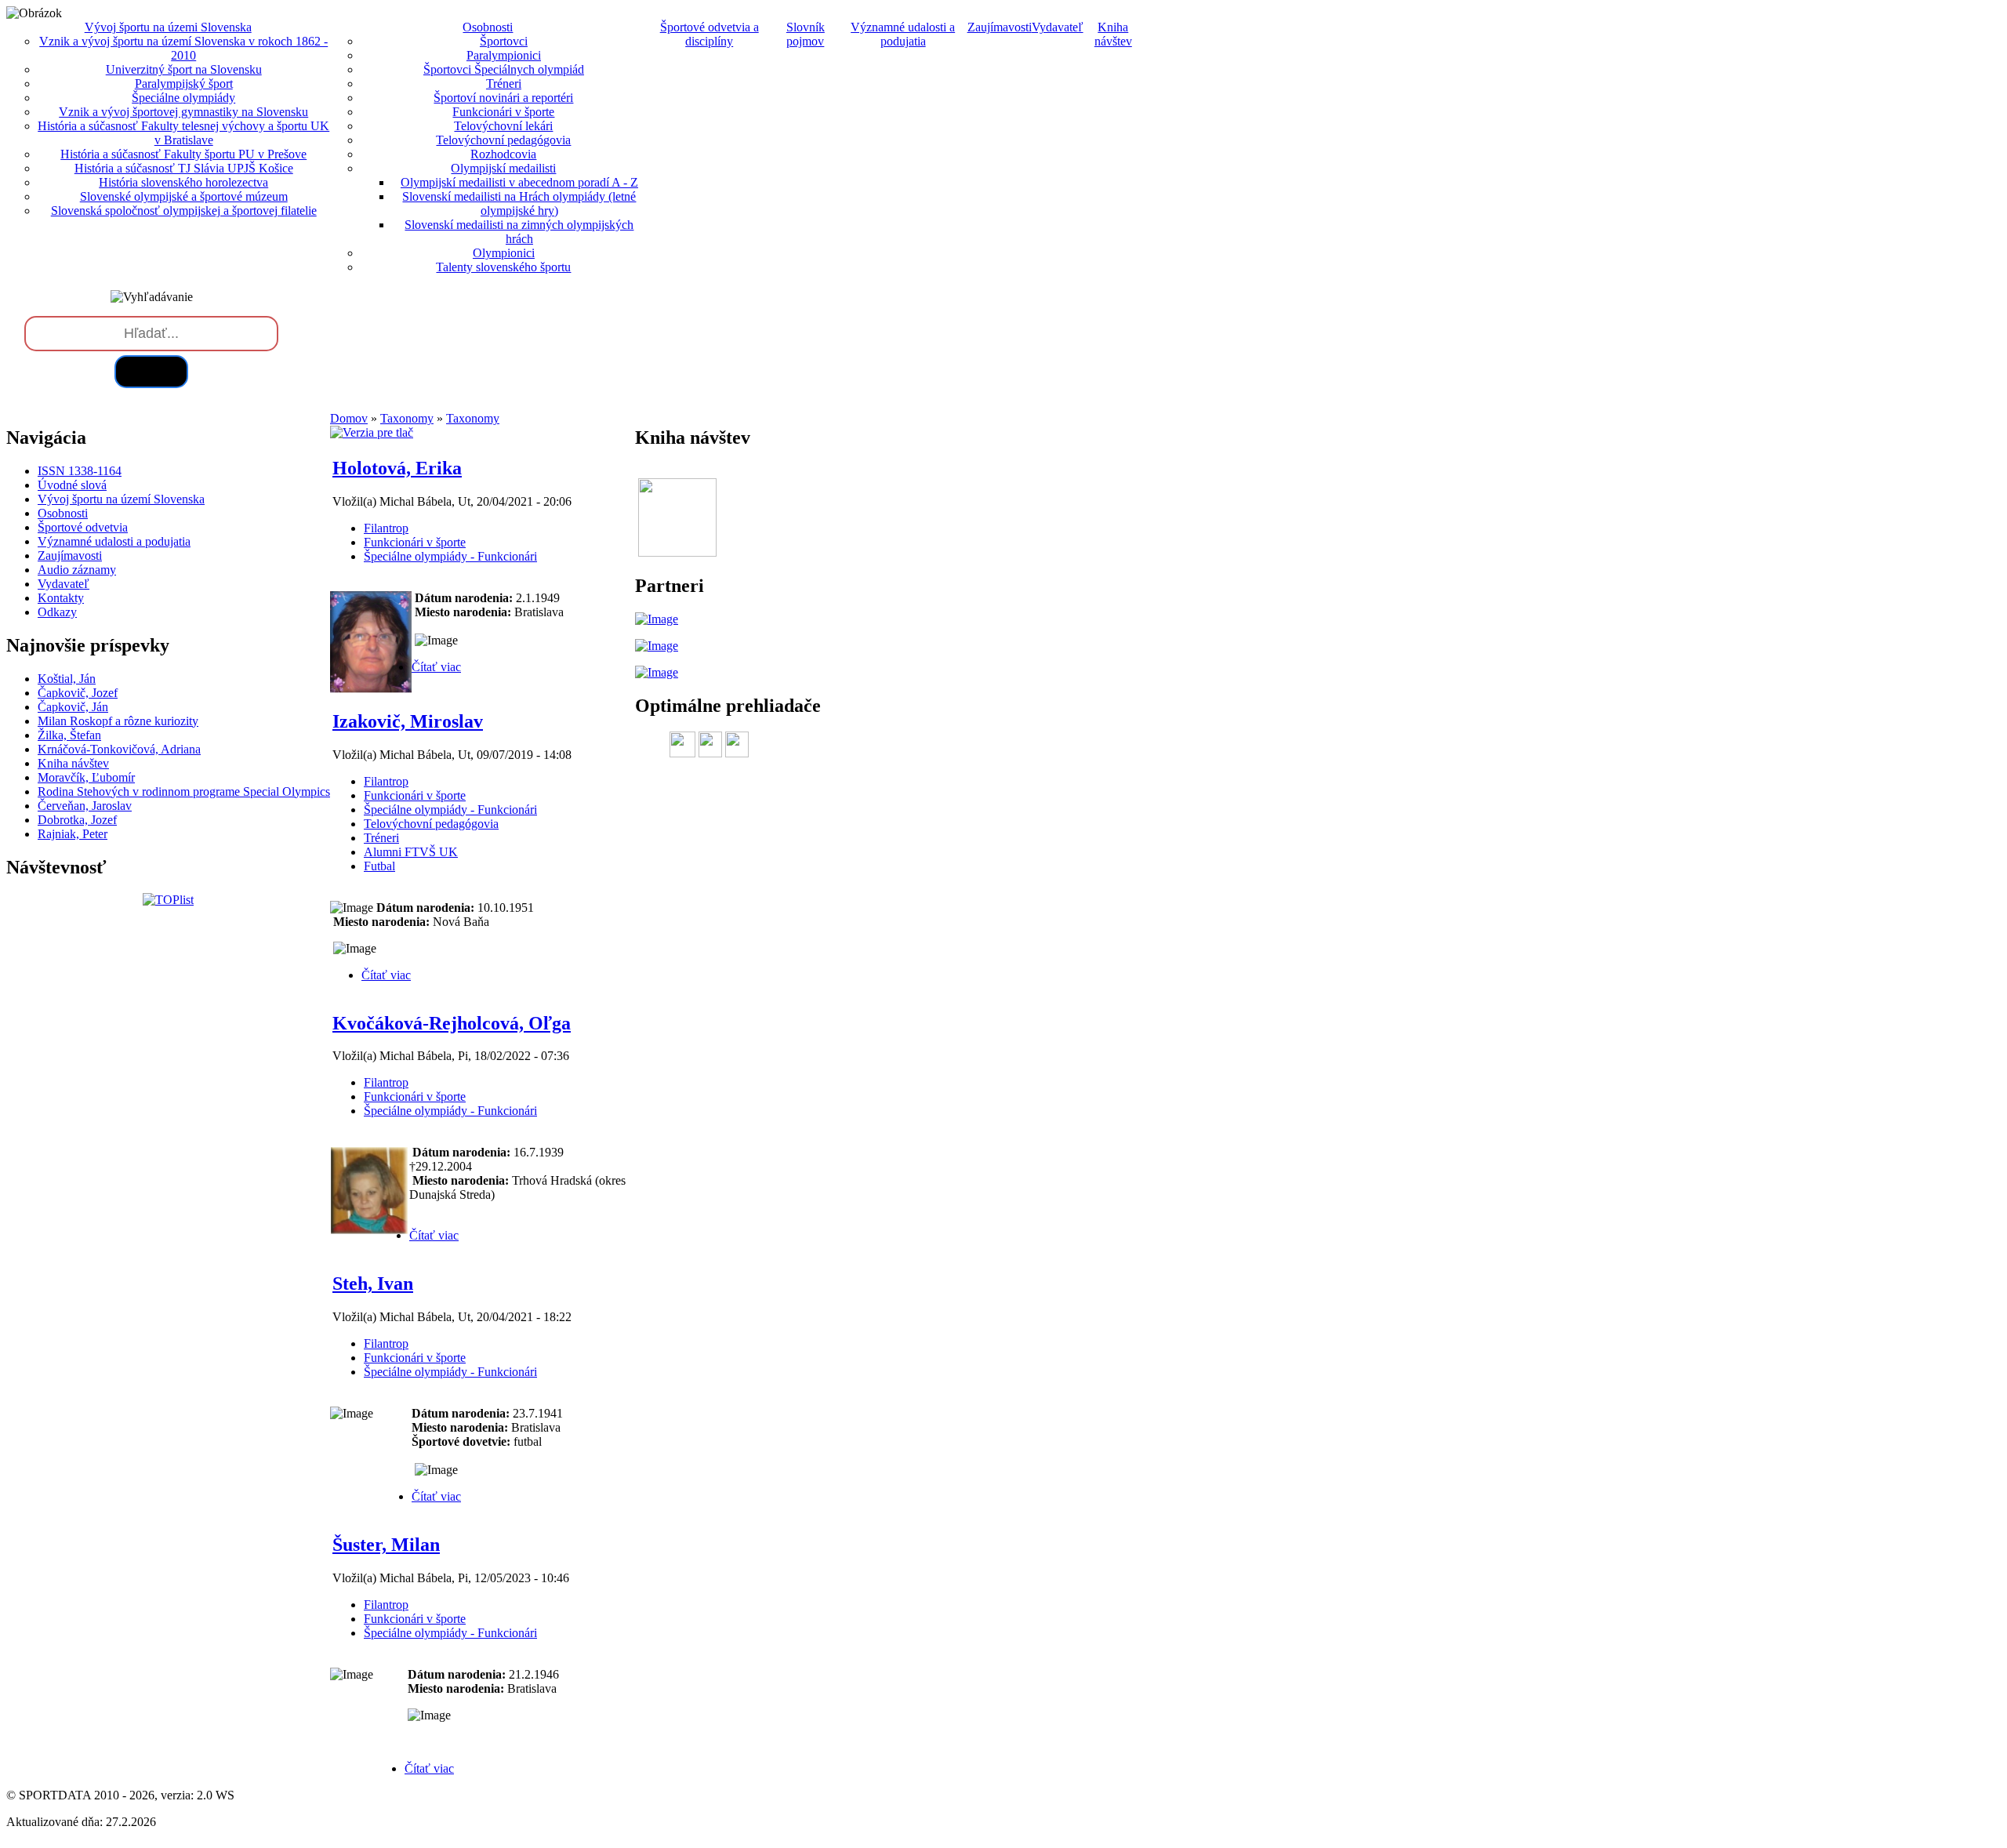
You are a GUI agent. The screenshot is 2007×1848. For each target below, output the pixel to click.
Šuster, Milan (386, 1545)
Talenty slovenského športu (503, 267)
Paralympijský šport (184, 84)
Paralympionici (504, 55)
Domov (349, 418)
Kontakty (61, 598)
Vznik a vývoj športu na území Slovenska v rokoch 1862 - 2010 (183, 48)
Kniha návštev (1113, 34)
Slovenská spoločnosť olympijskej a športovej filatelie (184, 211)
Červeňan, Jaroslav (85, 806)
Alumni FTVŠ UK (411, 852)
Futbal (379, 866)
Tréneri (504, 84)
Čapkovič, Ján (73, 707)
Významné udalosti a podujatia (903, 34)
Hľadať (151, 371)
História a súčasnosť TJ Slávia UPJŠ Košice (184, 168)
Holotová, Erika (397, 468)
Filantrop (386, 528)
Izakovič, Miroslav (408, 721)
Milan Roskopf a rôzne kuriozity (118, 721)
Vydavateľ (1058, 27)
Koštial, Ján (67, 679)
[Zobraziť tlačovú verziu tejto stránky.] (372, 432)
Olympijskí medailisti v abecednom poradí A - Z (519, 182)
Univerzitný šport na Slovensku (184, 69)
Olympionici (504, 253)
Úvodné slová (72, 485)
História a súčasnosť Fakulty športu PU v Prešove (183, 154)
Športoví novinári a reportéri (503, 98)
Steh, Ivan (373, 1283)
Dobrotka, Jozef (77, 820)
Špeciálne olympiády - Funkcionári (450, 556)
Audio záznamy (77, 570)
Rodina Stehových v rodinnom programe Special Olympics (184, 791)
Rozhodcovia (503, 154)
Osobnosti (63, 513)
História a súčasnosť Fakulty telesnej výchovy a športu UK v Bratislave (183, 133)
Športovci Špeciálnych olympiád (504, 69)
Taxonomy (407, 418)
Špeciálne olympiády (183, 98)
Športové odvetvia (83, 527)
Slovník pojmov (806, 34)
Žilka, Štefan (69, 735)
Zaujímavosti (1000, 27)
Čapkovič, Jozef (78, 693)
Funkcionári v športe (503, 112)
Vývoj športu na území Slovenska (121, 499)
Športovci (504, 41)
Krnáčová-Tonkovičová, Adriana (119, 749)
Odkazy (57, 612)
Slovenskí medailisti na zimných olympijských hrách (519, 232)
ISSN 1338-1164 (80, 471)
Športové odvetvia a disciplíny (710, 34)
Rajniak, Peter (73, 834)
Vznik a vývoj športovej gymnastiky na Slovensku (183, 112)
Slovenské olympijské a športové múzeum (184, 196)
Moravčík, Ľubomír (86, 777)
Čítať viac (436, 667)
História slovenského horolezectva (183, 182)
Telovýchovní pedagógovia (503, 140)
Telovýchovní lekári (503, 126)
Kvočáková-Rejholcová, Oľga (452, 1023)
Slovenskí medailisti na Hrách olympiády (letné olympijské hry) (519, 203)
